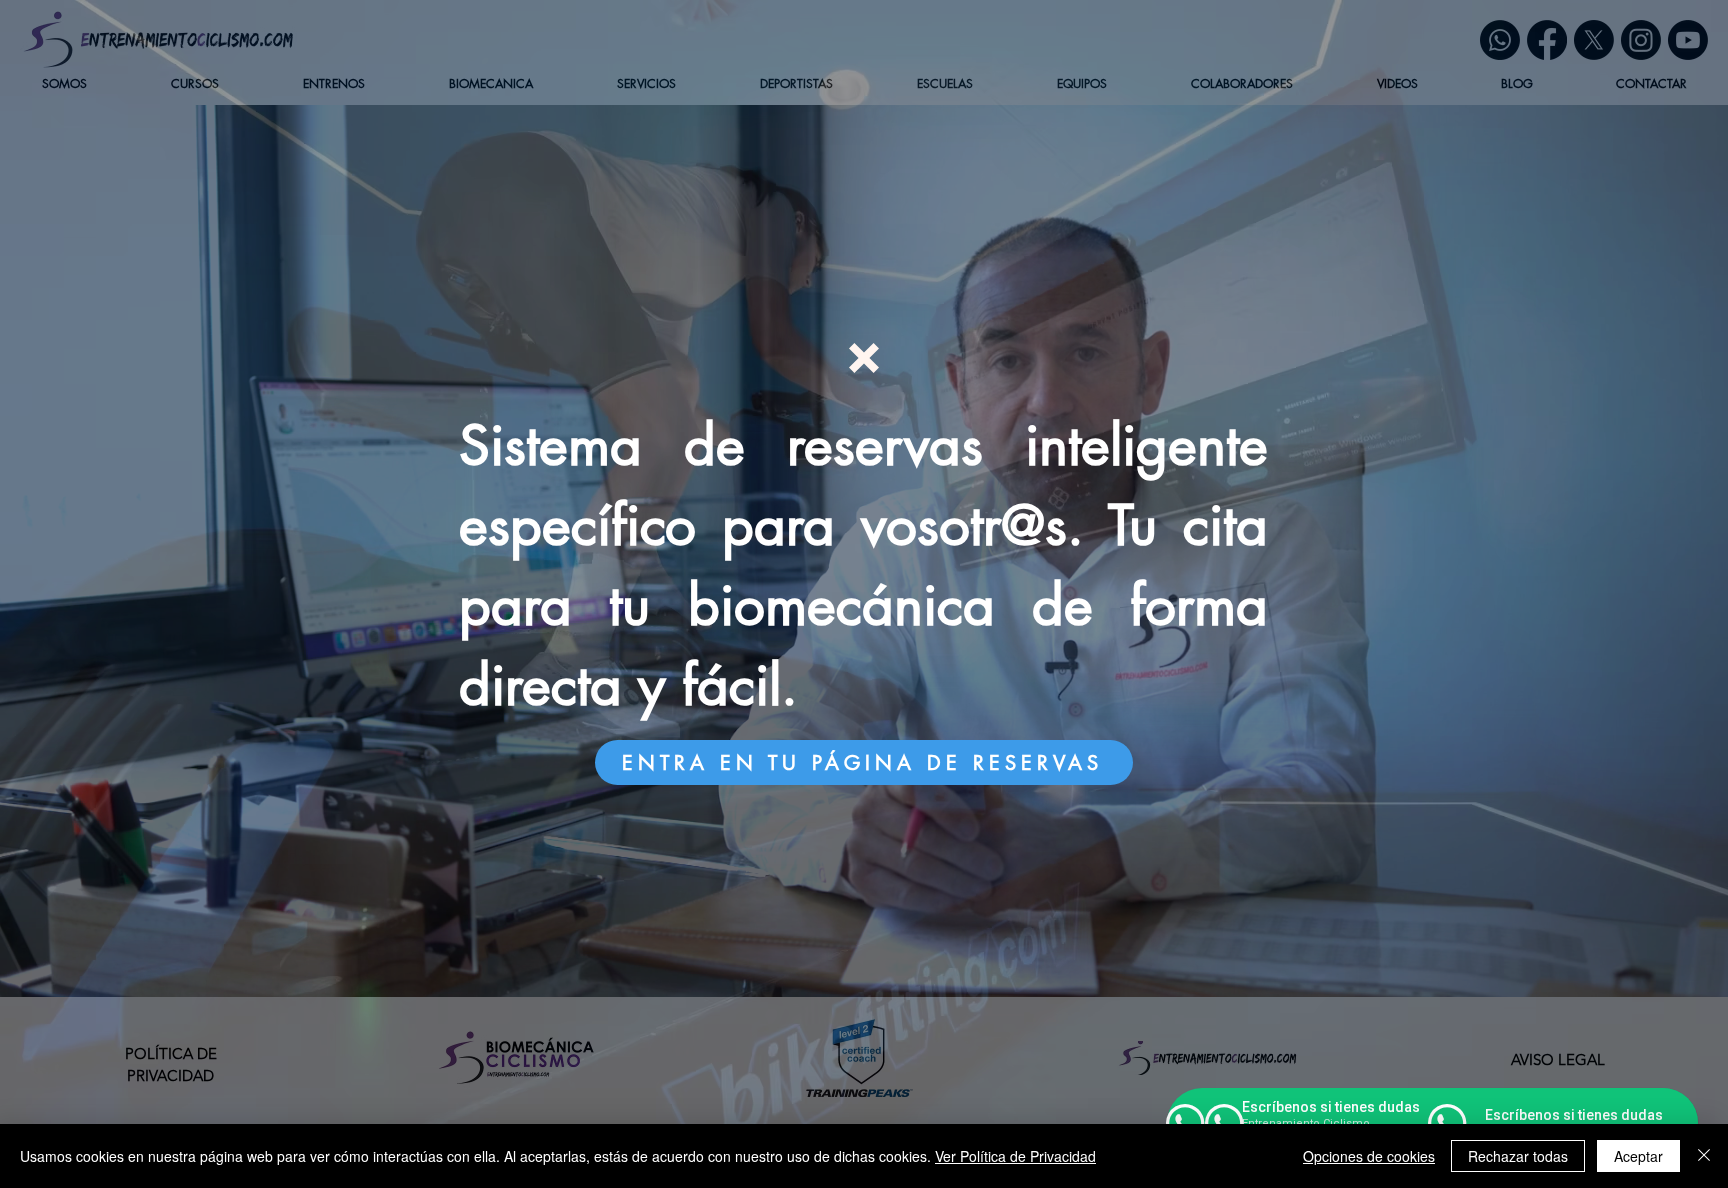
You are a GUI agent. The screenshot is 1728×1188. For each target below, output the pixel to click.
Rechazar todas (1518, 1156)
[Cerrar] (1704, 1156)
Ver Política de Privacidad (1015, 1156)
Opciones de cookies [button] (1369, 1156)
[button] (864, 358)
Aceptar (1638, 1156)
